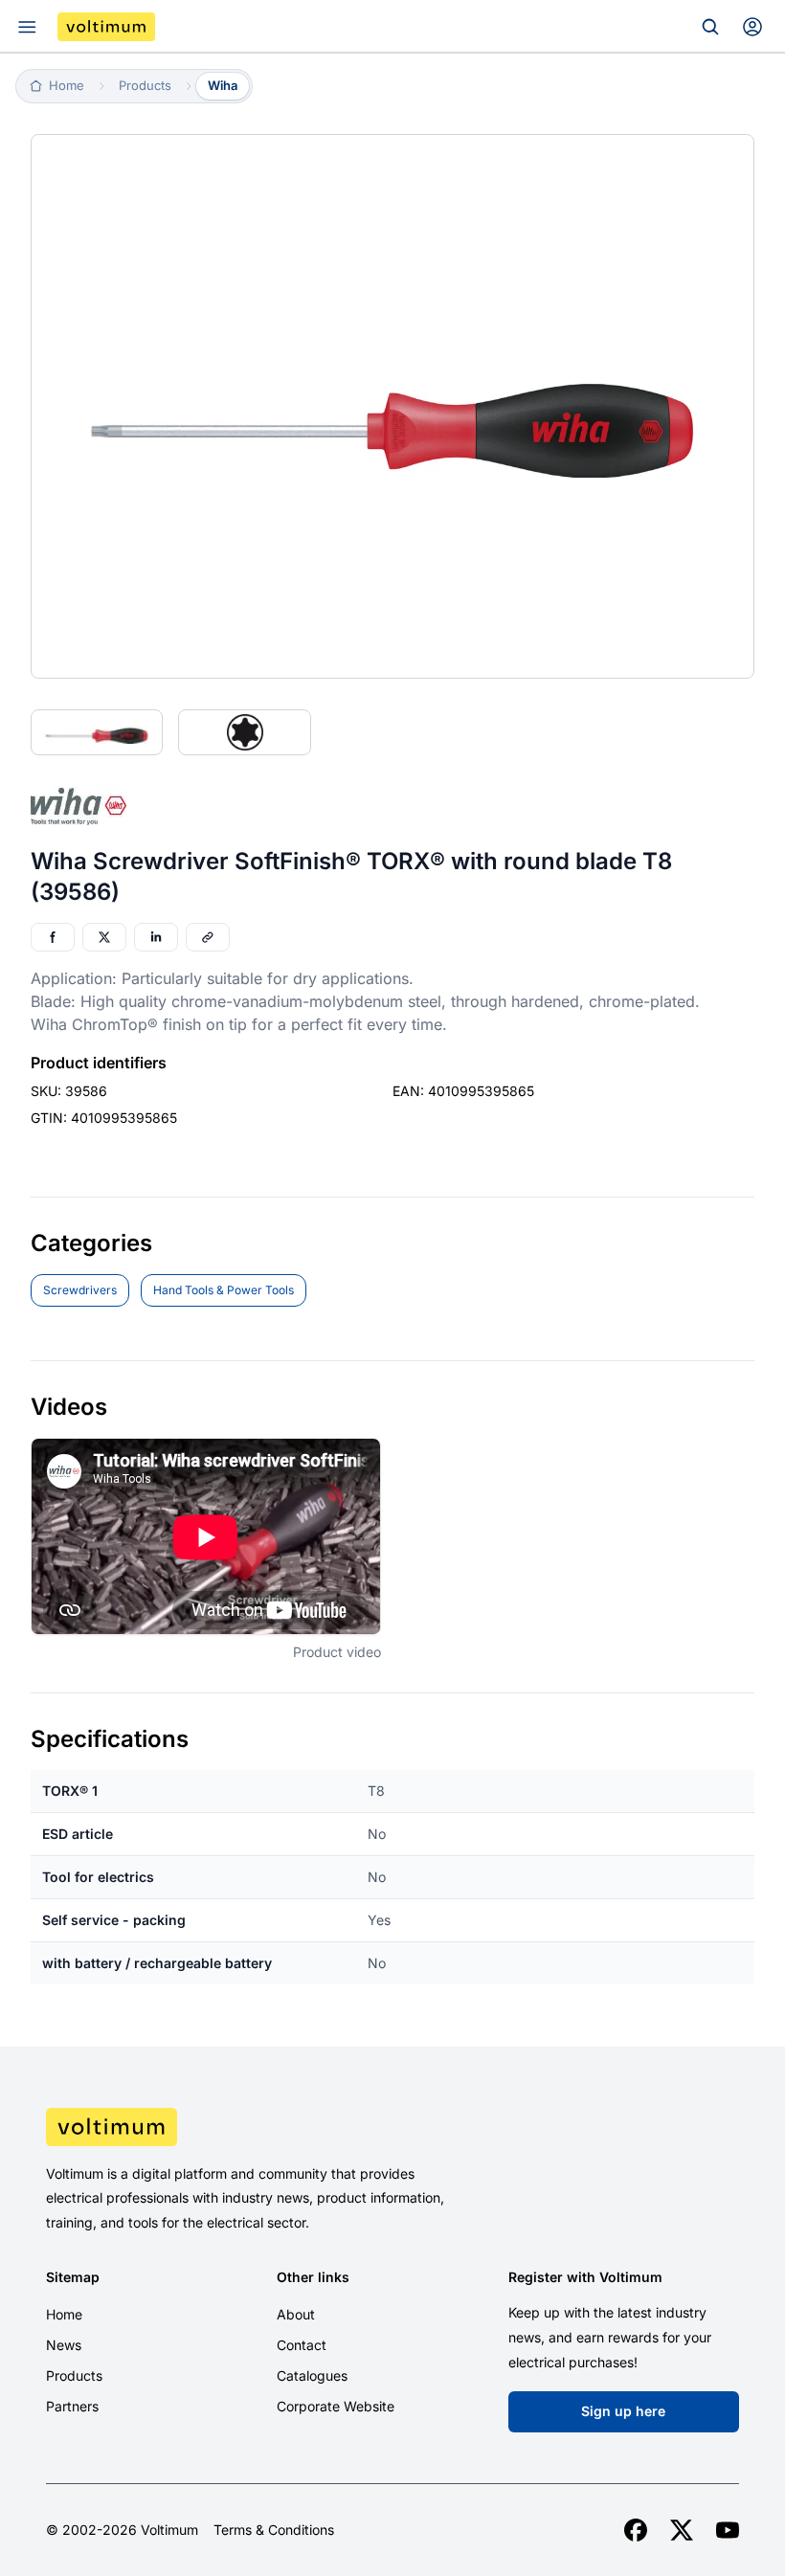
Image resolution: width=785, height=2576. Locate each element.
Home (64, 2314)
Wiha (223, 85)
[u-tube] (728, 2530)
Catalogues (312, 2375)
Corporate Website (336, 2406)
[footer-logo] (392, 2127)
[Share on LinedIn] (156, 937)
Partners (72, 2406)
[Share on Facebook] (53, 937)
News (64, 2345)
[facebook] (636, 2530)
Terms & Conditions (274, 2530)
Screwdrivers (80, 1290)
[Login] (752, 27)
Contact (302, 2345)
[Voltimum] (106, 27)
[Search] (710, 27)
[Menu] (27, 27)
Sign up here (623, 2411)
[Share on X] (104, 937)
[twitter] (682, 2530)
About (296, 2314)
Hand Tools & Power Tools (224, 1290)
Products (74, 2375)
